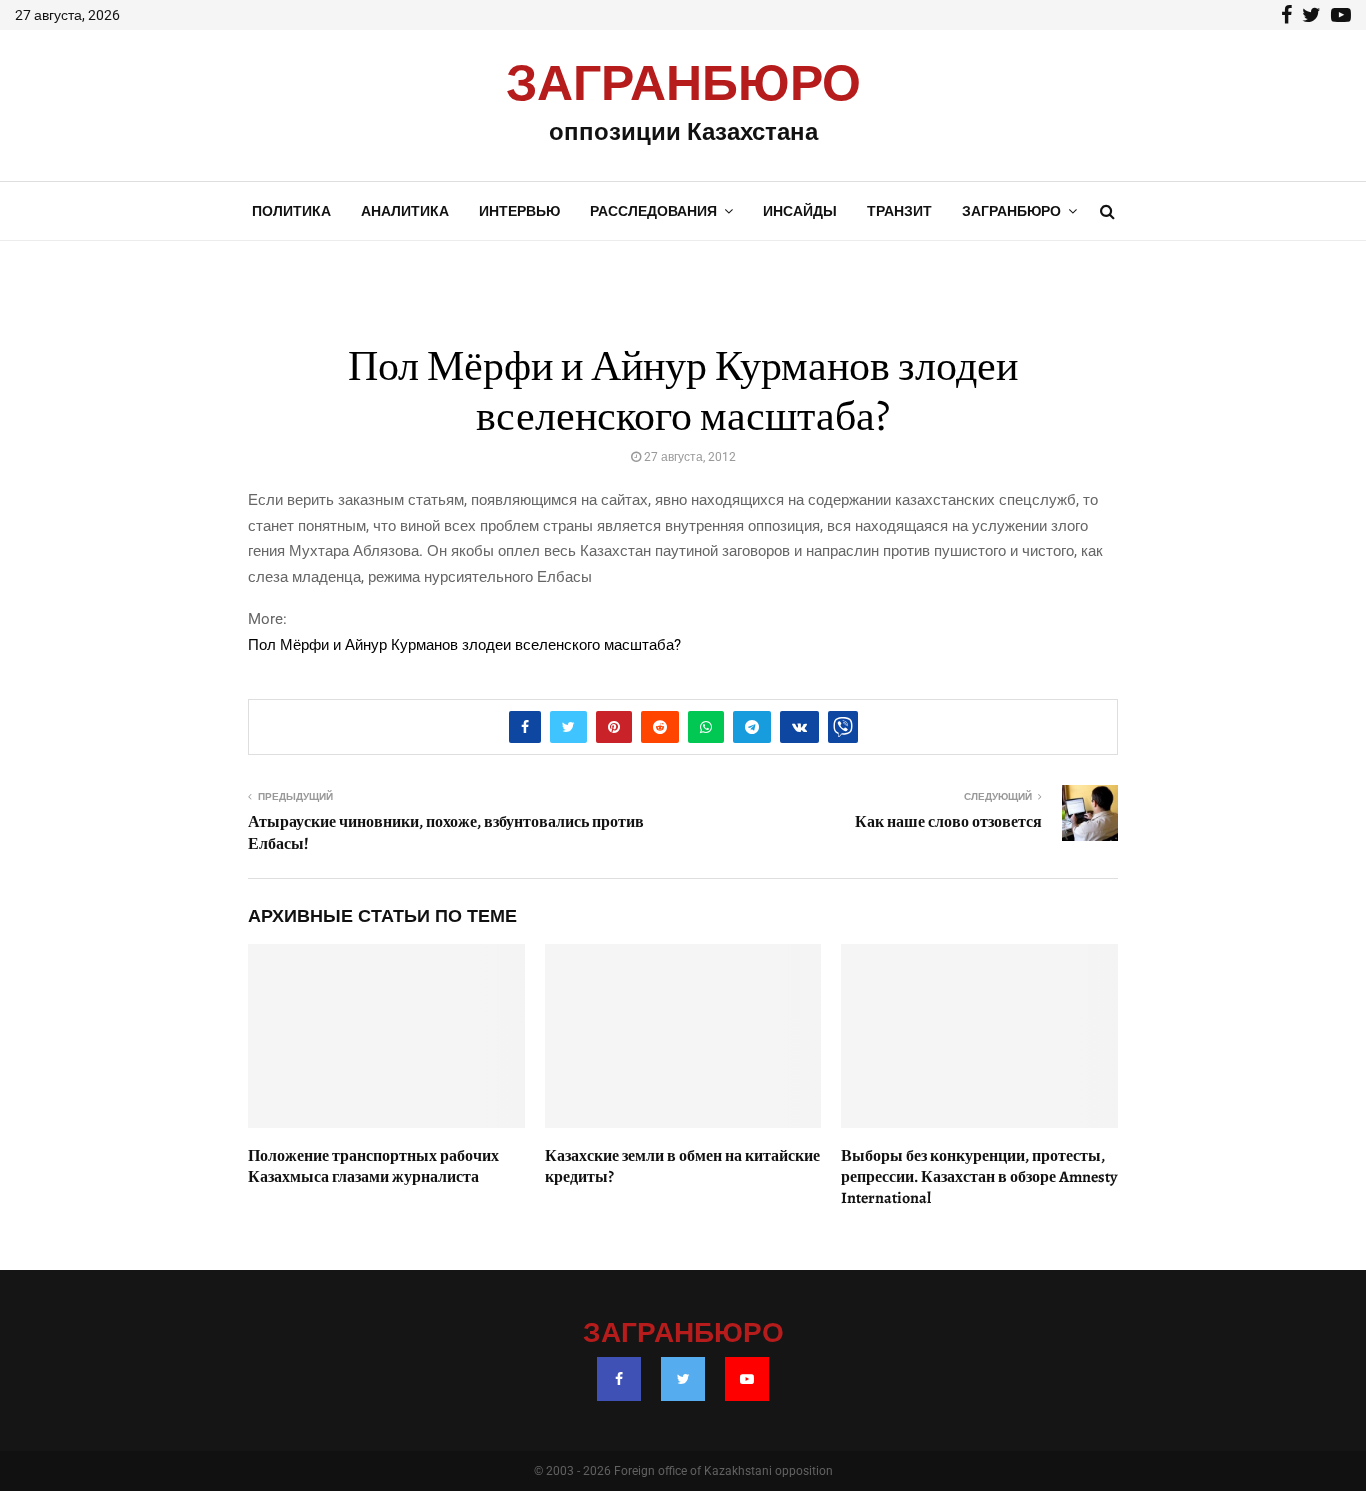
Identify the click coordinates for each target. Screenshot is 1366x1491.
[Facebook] (619, 1379)
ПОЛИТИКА (291, 211)
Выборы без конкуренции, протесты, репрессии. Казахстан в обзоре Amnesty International (979, 1177)
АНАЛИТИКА (405, 211)
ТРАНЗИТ (899, 211)
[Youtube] (747, 1379)
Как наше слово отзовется (948, 822)
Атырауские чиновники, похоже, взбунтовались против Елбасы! (446, 832)
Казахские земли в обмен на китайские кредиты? (682, 1166)
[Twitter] (683, 1379)
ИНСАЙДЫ (800, 211)
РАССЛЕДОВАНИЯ (653, 211)
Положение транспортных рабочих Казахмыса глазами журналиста (373, 1166)
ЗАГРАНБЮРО (683, 85)
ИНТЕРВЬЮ (519, 211)
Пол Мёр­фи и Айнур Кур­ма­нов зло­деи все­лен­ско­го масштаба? (464, 645)
